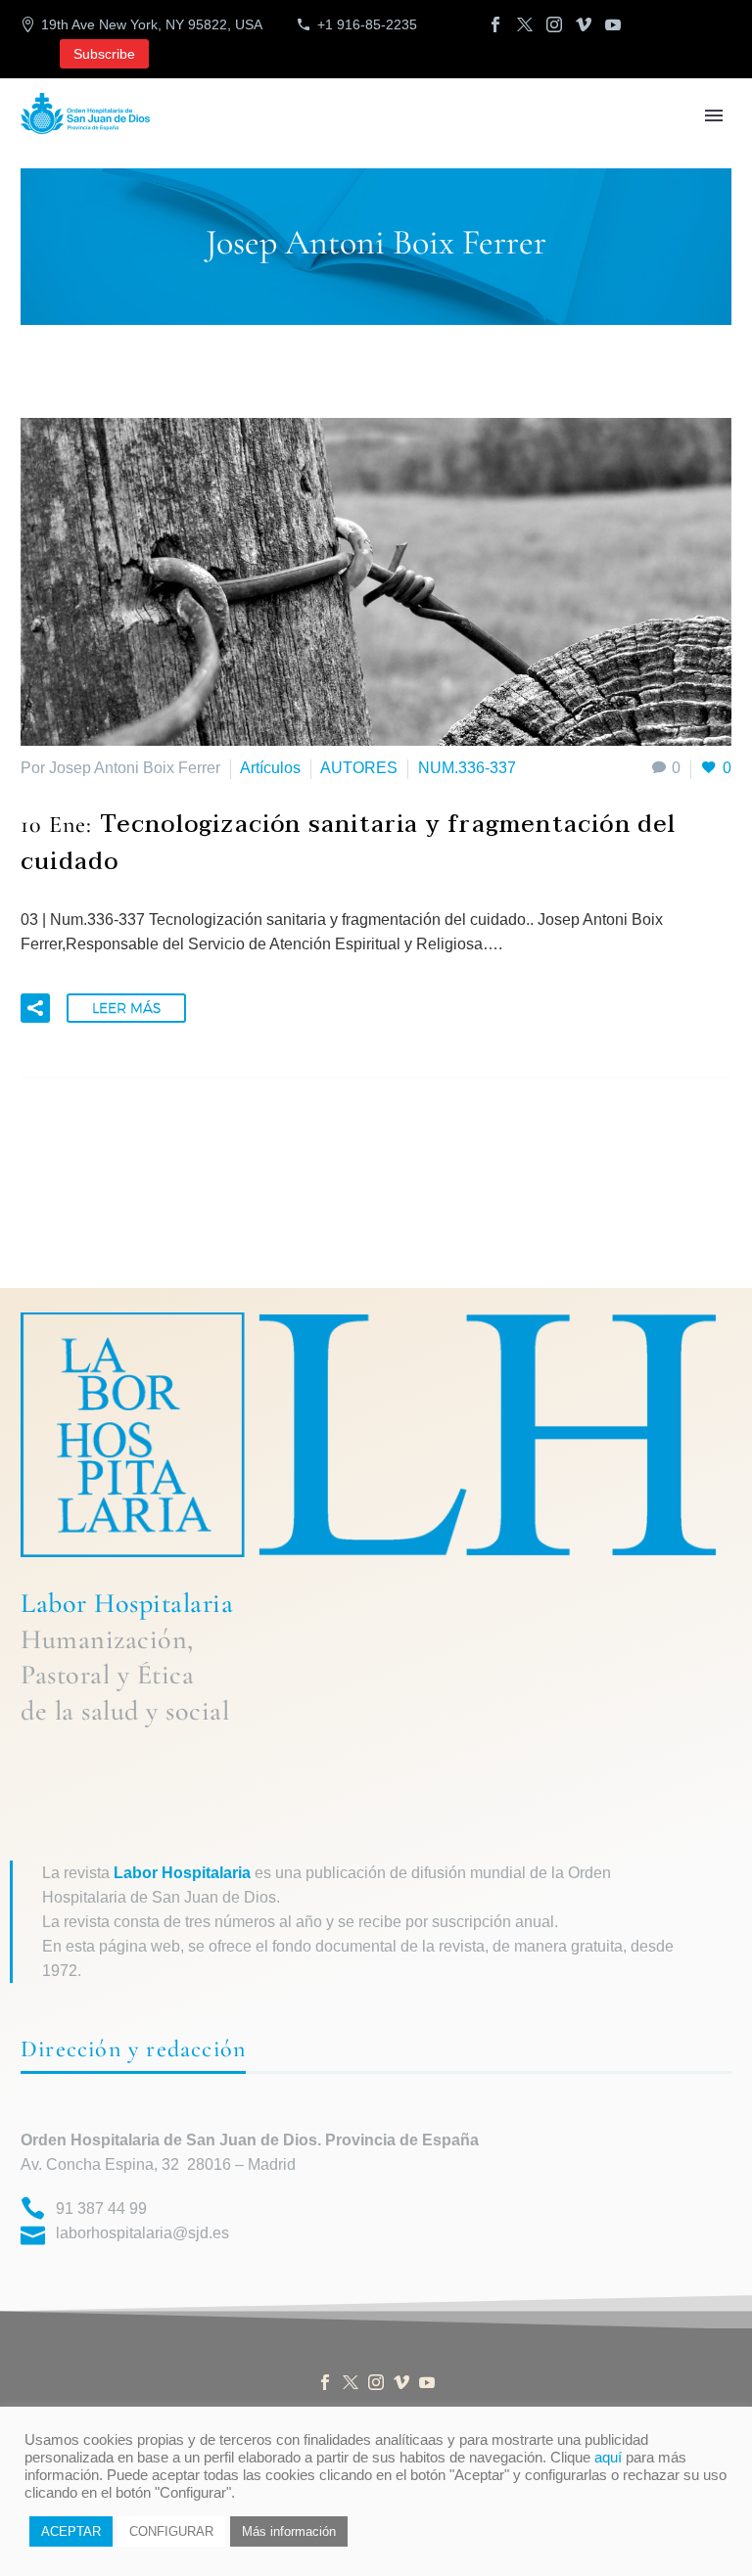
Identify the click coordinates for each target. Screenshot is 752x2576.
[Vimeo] (584, 24)
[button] (35, 1008)
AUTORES (359, 768)
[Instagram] (554, 24)
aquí (608, 2458)
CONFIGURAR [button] (171, 2531)
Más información (289, 2531)
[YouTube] (613, 24)
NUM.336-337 (467, 768)
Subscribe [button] (104, 54)
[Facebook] (495, 24)
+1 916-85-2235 (367, 24)
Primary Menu (714, 115)
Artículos (270, 768)
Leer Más (126, 1008)
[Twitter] (525, 24)
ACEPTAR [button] (71, 2531)
